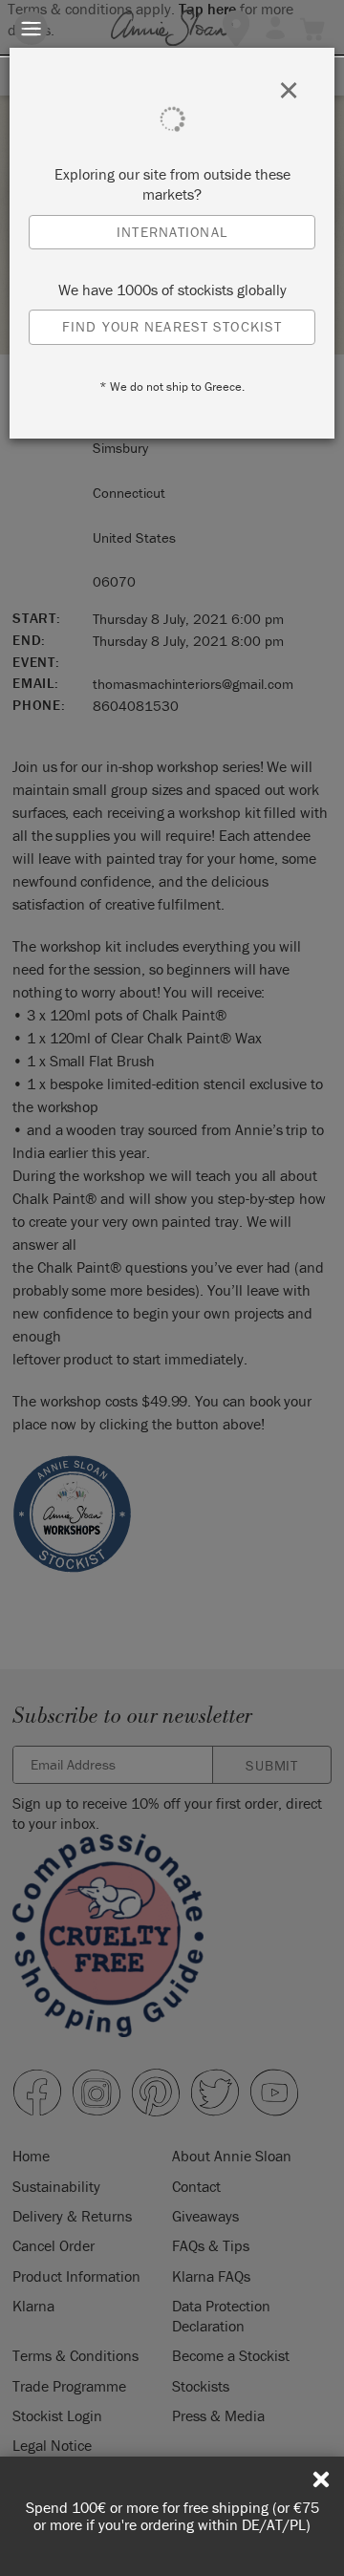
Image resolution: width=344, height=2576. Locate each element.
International (172, 232)
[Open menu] (31, 28)
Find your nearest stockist (172, 326)
